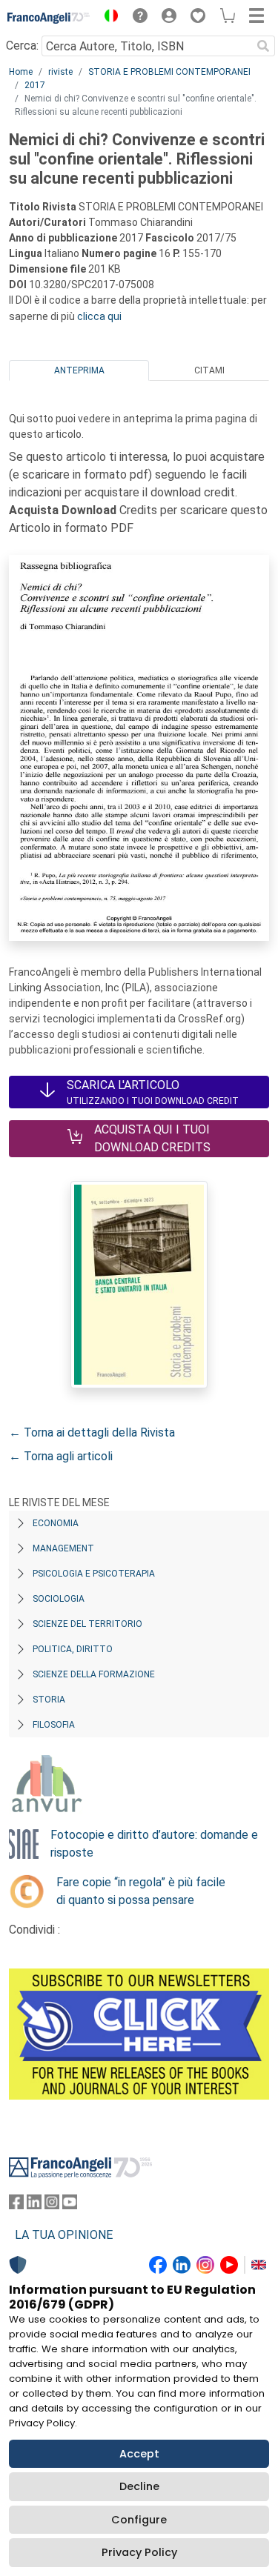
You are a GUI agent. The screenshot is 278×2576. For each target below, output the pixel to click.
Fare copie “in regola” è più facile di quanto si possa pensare (141, 1891)
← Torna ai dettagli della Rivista (92, 1432)
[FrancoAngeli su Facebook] (16, 2205)
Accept (139, 2454)
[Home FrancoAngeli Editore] (49, 18)
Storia (49, 1700)
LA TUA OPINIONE (64, 2235)
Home (21, 72)
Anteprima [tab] (79, 370)
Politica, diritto (73, 1649)
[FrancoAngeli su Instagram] (52, 2205)
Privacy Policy (139, 2552)
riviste (60, 72)
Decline (139, 2486)
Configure (139, 2520)
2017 (35, 85)
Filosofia (54, 1725)
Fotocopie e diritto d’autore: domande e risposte (154, 1844)
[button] (107, 18)
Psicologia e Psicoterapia (94, 1574)
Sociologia (59, 1599)
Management (63, 1548)
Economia (56, 1523)
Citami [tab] (209, 370)
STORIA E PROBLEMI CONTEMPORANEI (169, 72)
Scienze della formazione (94, 1674)
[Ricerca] (263, 46)
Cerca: (22, 46)
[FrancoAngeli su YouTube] (70, 2205)
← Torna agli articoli (61, 1456)
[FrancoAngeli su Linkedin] (34, 2205)
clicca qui (99, 316)
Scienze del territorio (87, 1624)
